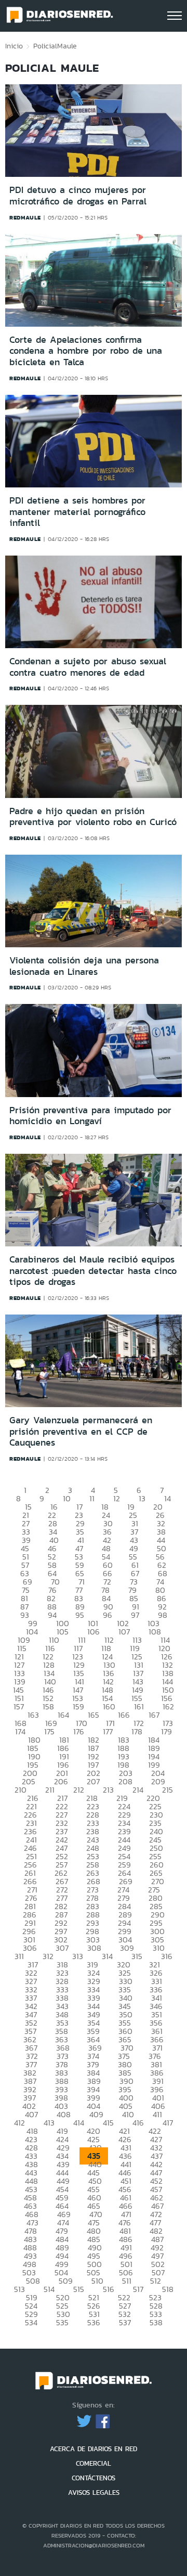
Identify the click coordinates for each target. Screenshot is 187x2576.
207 (93, 1781)
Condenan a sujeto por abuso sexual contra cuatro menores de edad (88, 667)
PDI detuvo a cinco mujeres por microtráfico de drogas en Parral (78, 196)
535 (62, 2322)
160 (109, 1706)
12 (117, 1498)
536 (94, 2322)
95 (80, 1615)
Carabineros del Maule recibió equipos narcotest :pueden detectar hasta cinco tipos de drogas (93, 1271)
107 (124, 1632)
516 (109, 2289)
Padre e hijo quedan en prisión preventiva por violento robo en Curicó (93, 817)
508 (33, 2281)
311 (19, 1956)
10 (67, 1498)
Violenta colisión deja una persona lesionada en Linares (84, 966)
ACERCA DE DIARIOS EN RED (94, 2449)
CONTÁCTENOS (94, 2478)
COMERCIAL (94, 2463)
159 (78, 1706)
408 (64, 2114)
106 (94, 1632)
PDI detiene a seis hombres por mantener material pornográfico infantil (77, 512)
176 (79, 1731)
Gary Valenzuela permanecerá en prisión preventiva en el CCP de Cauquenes (81, 1431)
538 (156, 2322)
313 (78, 1956)
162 (168, 1706)
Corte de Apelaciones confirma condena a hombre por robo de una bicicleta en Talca (86, 351)
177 (108, 1731)
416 (138, 2123)
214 (138, 1790)
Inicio (14, 46)
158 (48, 1706)
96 (108, 1615)
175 (49, 1731)
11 (92, 1498)
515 (79, 2289)
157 (19, 1706)
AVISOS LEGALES (94, 2493)
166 (124, 1715)
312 (48, 1956)
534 (31, 2322)
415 (108, 2123)
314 (107, 1956)
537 (125, 2322)
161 (139, 1706)
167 (154, 1715)
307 (62, 1948)
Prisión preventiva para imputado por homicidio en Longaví (90, 1116)
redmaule (25, 217)
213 (108, 1790)
